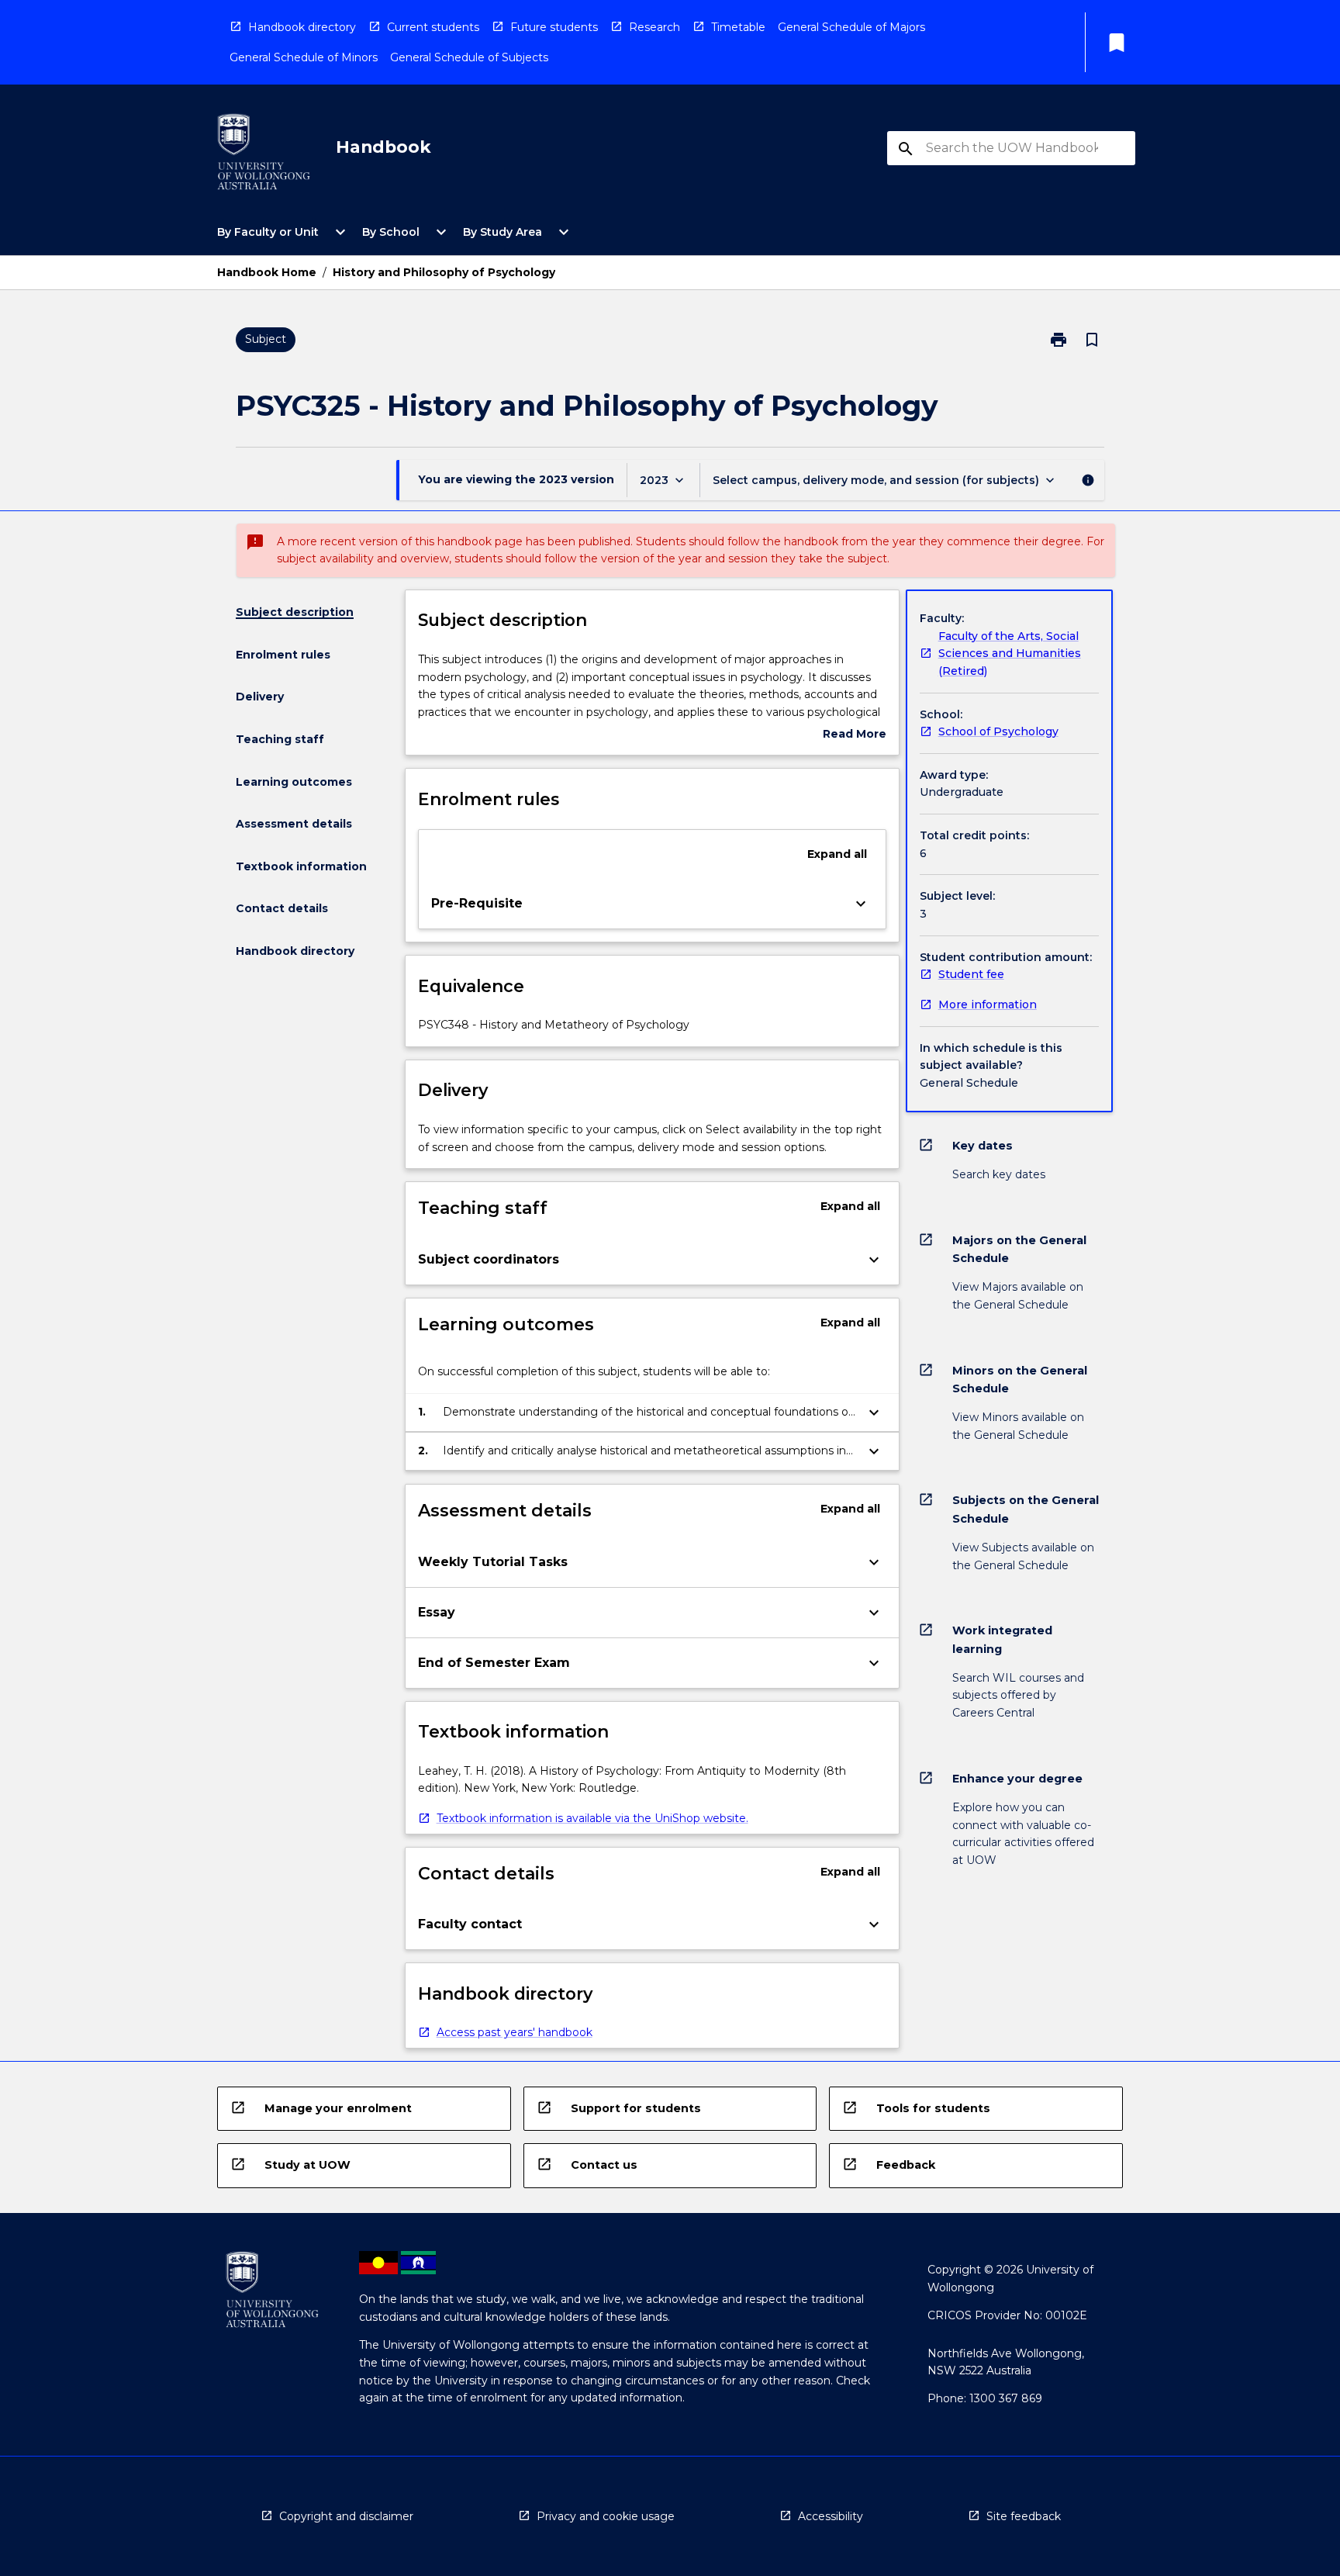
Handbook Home (267, 272)
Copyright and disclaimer (346, 2516)
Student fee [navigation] (971, 974)
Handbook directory (302, 27)
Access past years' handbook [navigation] (515, 2032)
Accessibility (831, 2516)
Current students (433, 27)
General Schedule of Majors (851, 27)
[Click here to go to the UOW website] (264, 155)
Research (654, 27)
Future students (554, 27)
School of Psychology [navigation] (998, 731)
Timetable (738, 27)
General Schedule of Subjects (469, 57)
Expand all (837, 854)
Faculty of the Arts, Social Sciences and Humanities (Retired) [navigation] (1010, 654)
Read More (855, 735)
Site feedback (1024, 2516)
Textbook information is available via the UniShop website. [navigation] (592, 1818)
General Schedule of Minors (304, 57)
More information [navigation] (988, 1004)
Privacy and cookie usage (606, 2516)
